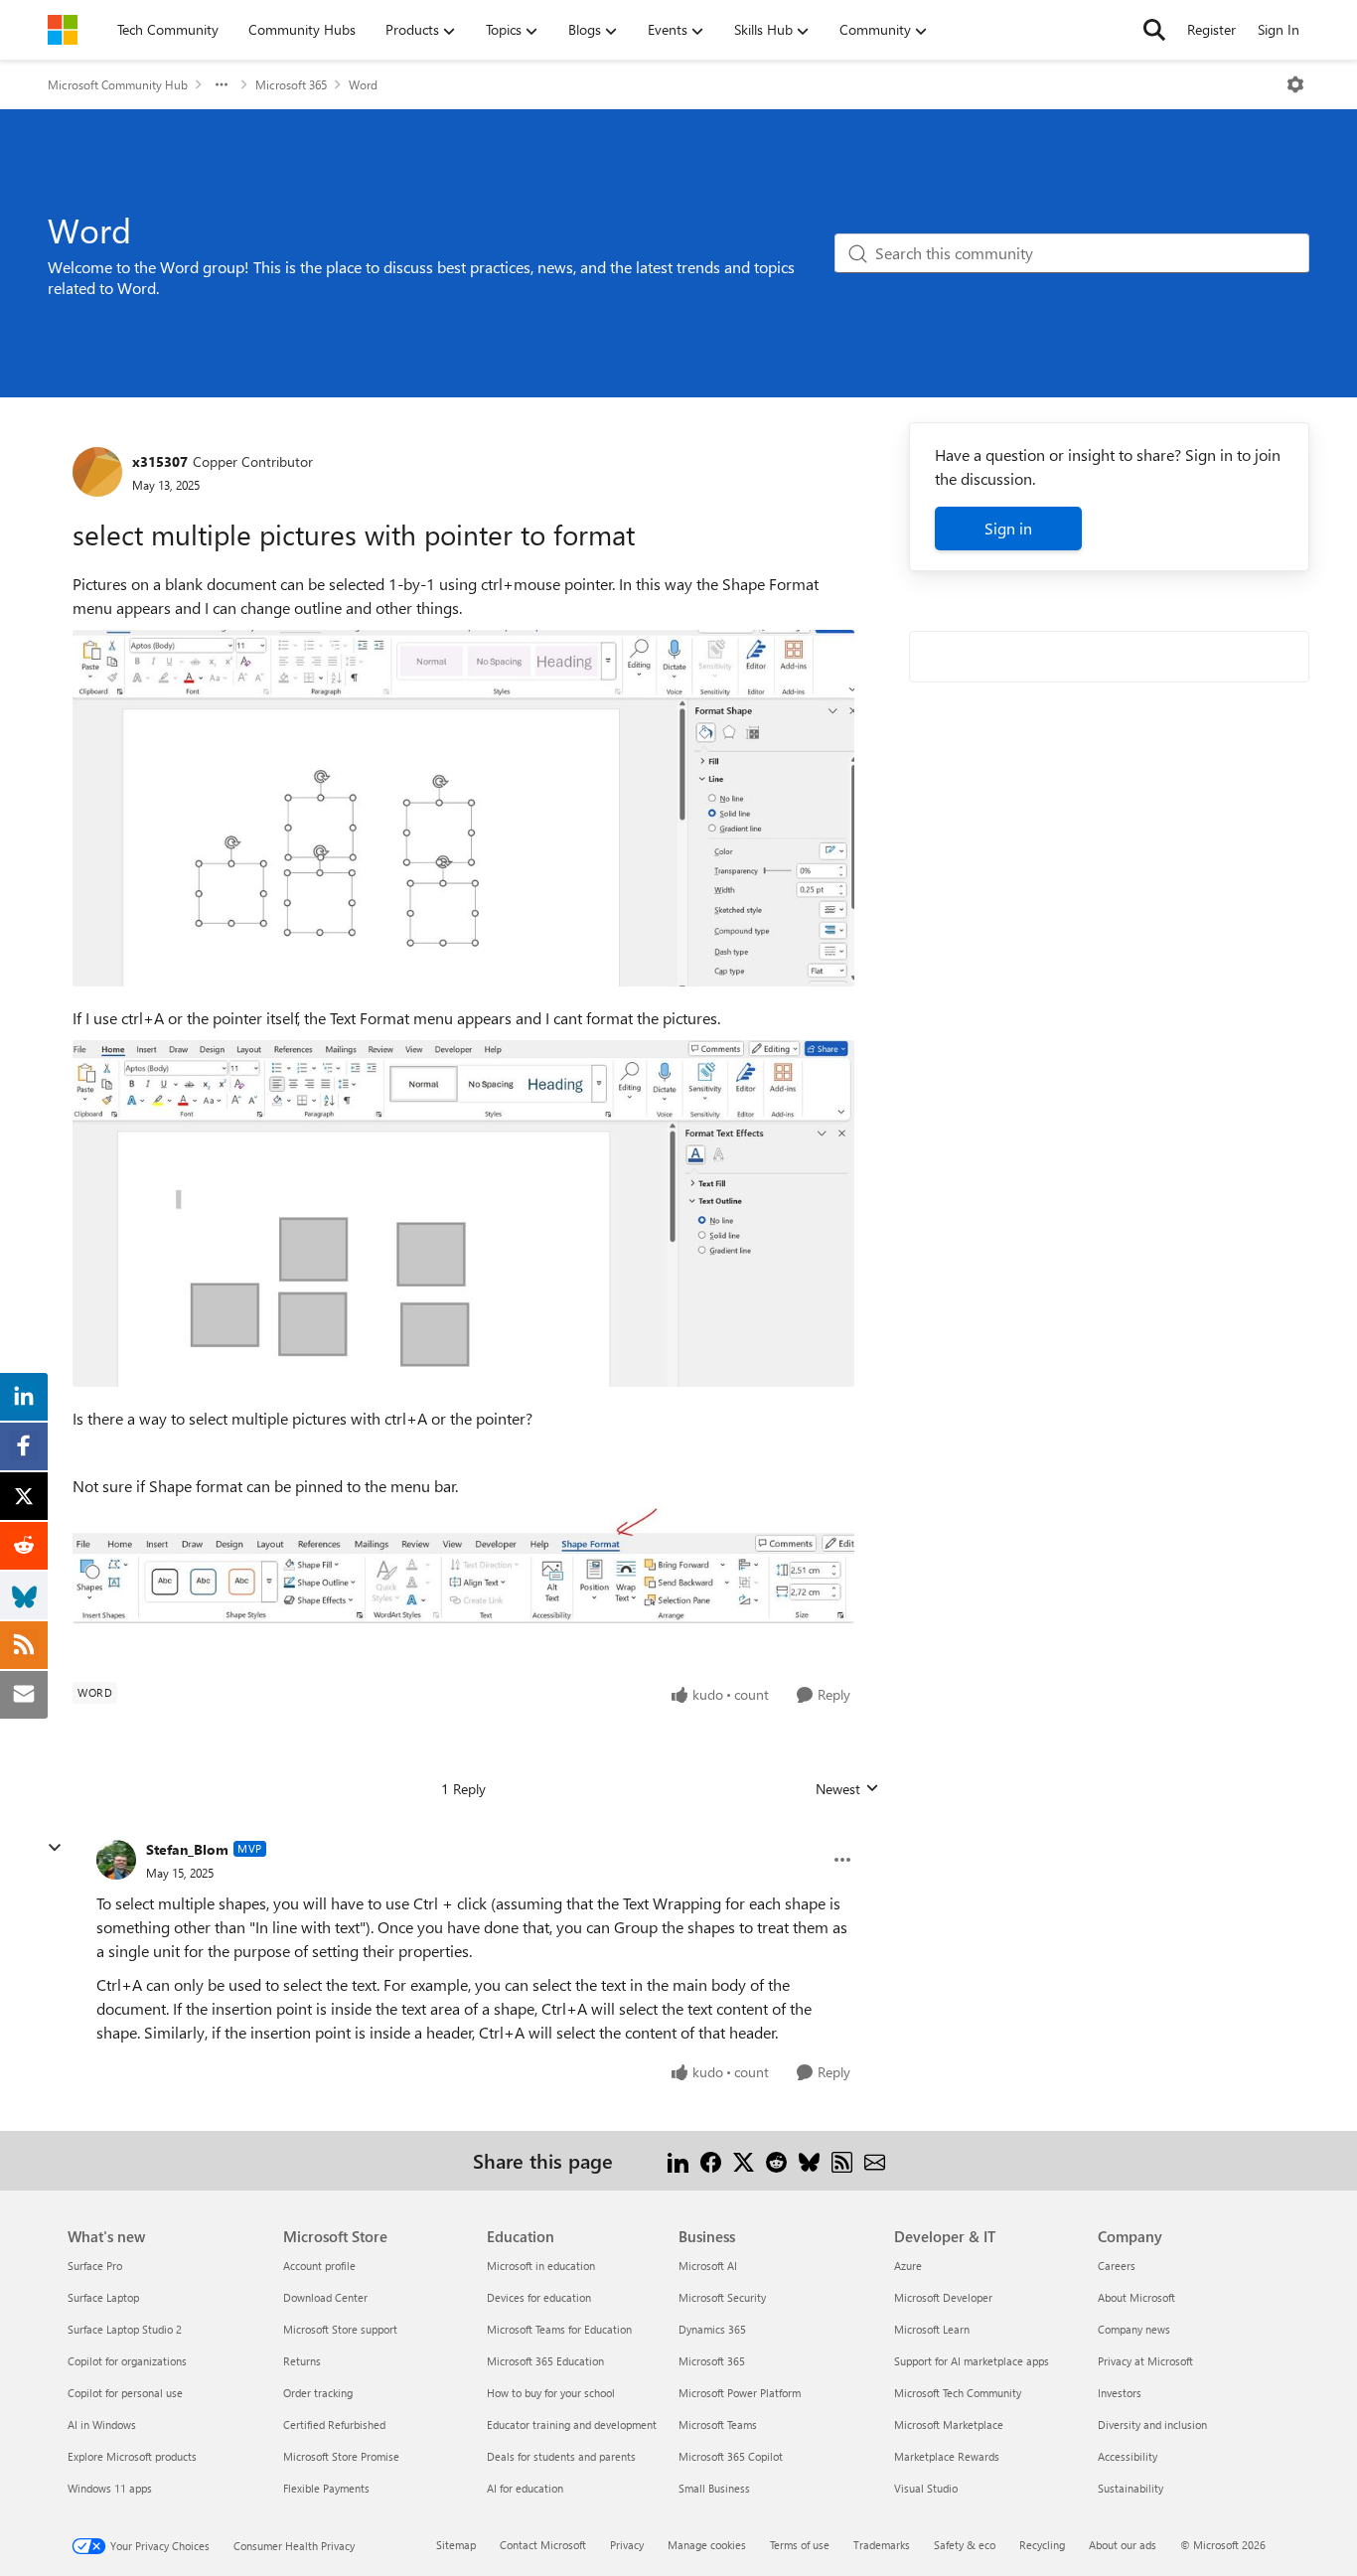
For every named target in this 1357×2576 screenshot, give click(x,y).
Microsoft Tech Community (958, 2393)
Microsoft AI (708, 2266)
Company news (1134, 2329)
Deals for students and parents (561, 2456)
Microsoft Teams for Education (559, 2329)
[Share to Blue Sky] (809, 2160)
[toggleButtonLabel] (1295, 84)
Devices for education (539, 2297)
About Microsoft (1136, 2297)
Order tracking (318, 2393)
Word (363, 84)
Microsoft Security (722, 2297)
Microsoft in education (541, 2266)
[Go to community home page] (63, 30)
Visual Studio (926, 2488)
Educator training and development (572, 2424)
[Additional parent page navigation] (222, 84)
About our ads (1123, 2545)
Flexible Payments (326, 2488)
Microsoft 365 (291, 84)
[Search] (1154, 30)
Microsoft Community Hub (118, 84)
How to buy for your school (551, 2393)
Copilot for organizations (127, 2361)
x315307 (160, 461)
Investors (1120, 2393)
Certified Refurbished (334, 2424)
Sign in (1008, 528)
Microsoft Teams (718, 2424)
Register (1211, 29)
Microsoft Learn (932, 2329)
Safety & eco (965, 2545)
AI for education (525, 2488)
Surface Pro (95, 2266)
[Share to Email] (875, 2160)
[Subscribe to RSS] (842, 2160)
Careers (1117, 2266)
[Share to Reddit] (776, 2160)
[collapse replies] (55, 1848)
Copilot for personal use (125, 2393)
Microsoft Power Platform (740, 2393)
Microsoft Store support (340, 2329)
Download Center (325, 2297)
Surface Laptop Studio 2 (125, 2329)
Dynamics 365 (712, 2329)
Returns (302, 2361)
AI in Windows (102, 2424)
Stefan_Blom (187, 1849)
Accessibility (1128, 2456)
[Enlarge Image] (463, 808)
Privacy (627, 2545)
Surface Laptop (103, 2297)
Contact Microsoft (543, 2545)
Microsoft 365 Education (545, 2361)
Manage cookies (707, 2545)
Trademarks (882, 2545)
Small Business (714, 2488)
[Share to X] (744, 2160)
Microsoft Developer (943, 2297)
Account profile (319, 2266)
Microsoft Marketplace (949, 2424)
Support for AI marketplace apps (972, 2361)
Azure (908, 2266)
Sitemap (456, 2545)
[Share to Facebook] (711, 2160)
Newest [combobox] (847, 1789)
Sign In (1279, 29)
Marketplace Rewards (947, 2456)
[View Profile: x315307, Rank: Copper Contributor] (97, 472)
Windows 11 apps (110, 2488)
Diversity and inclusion (1152, 2424)
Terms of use (800, 2545)
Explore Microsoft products (132, 2456)
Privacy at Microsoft (1145, 2361)
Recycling (1042, 2545)
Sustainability (1131, 2488)
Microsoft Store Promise (341, 2456)
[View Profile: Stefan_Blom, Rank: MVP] (116, 1860)
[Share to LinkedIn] (678, 2160)
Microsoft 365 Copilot (731, 2456)
